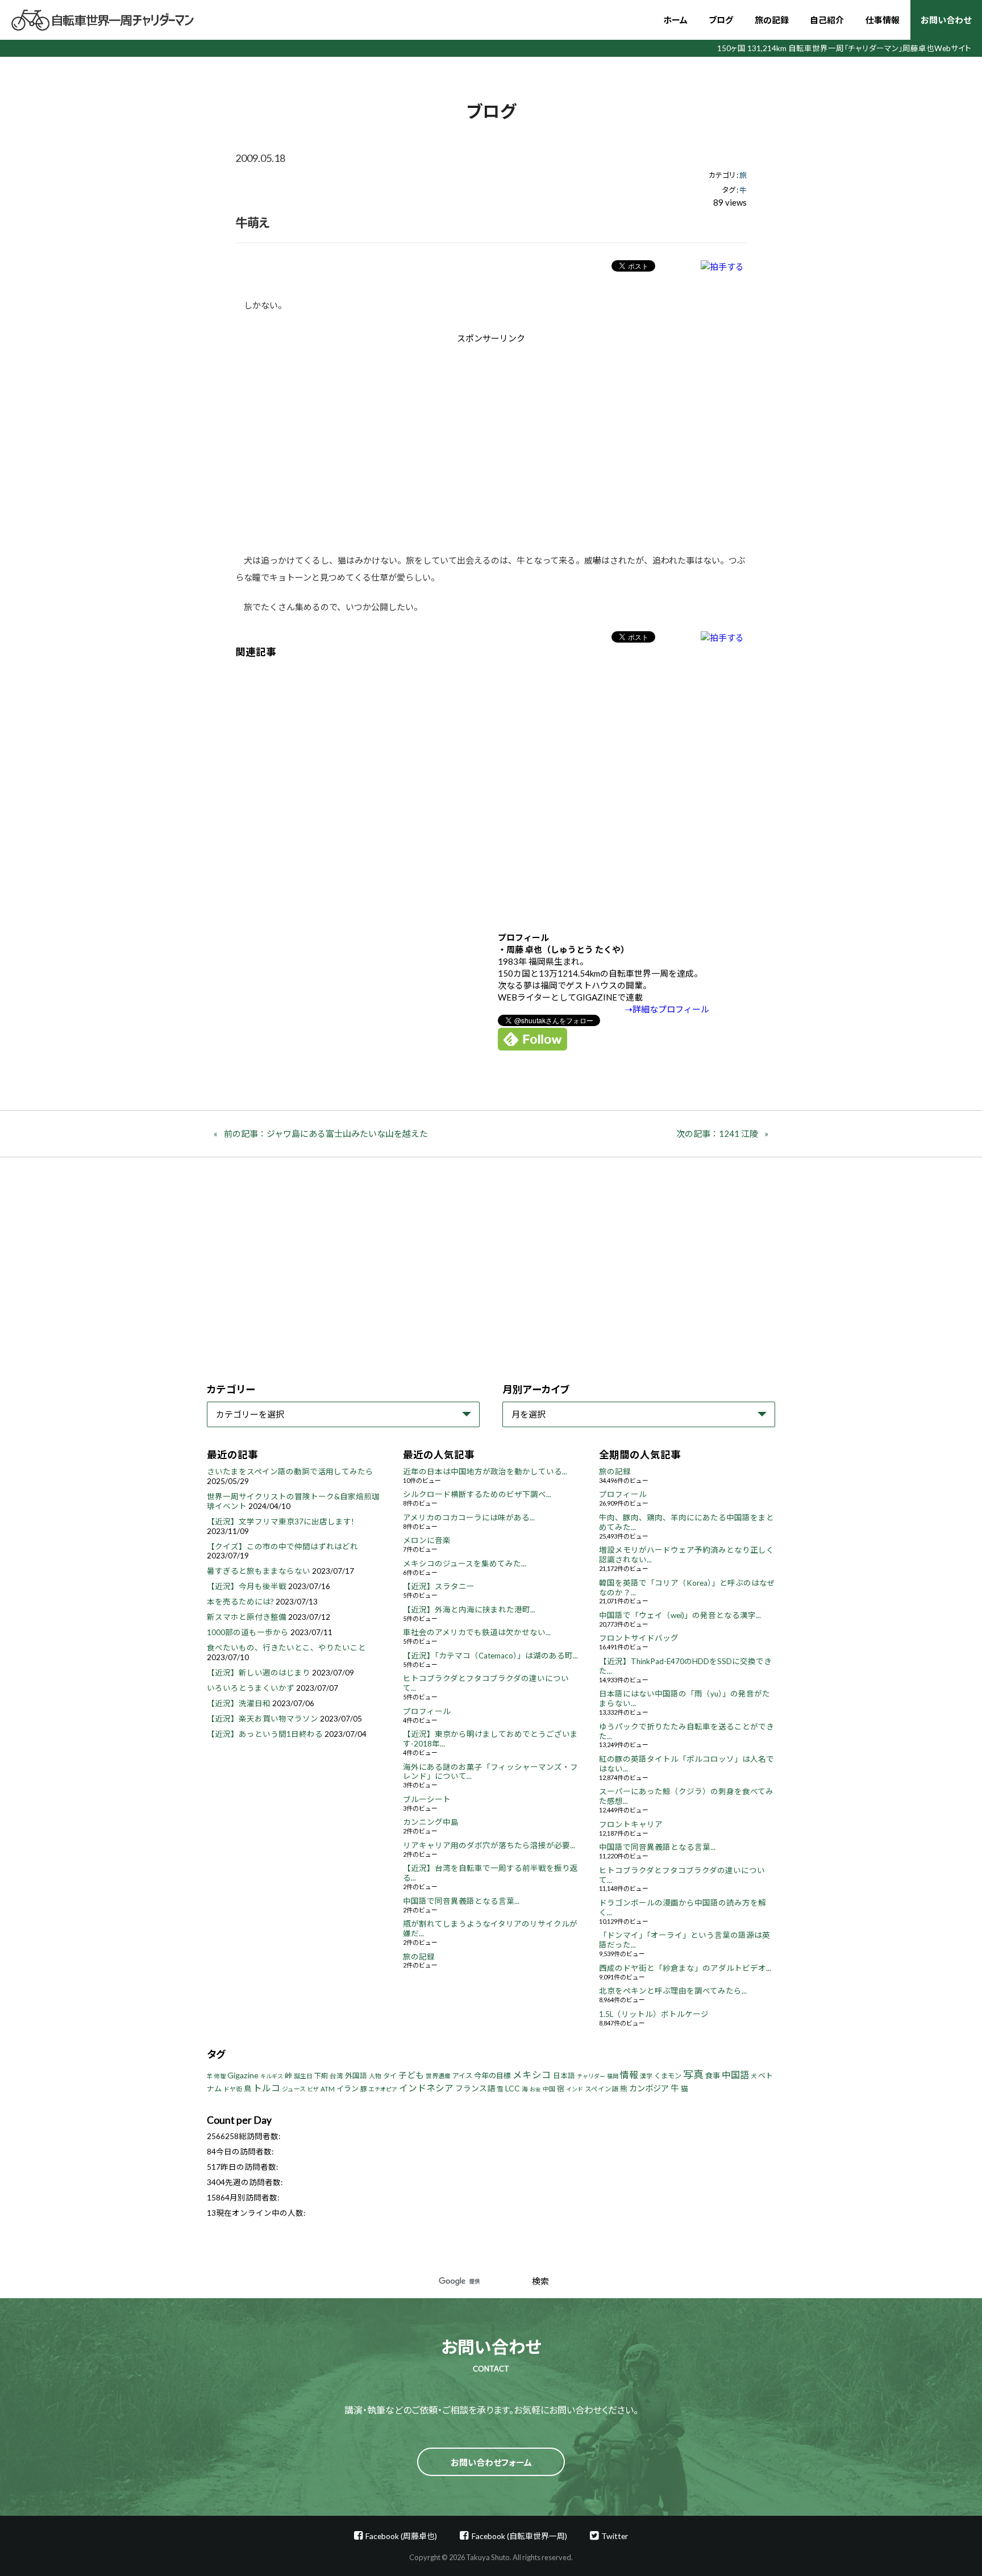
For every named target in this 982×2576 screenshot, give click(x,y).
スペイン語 (602, 2089)
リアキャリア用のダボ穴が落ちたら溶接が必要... (489, 1845)
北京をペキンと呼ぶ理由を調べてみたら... (673, 1991)
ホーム (675, 20)
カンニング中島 (431, 1822)
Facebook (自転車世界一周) (519, 2536)
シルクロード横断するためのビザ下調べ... (477, 1494)
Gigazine (243, 2075)
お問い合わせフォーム (491, 2462)
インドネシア (426, 2088)
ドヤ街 (233, 2089)
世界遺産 (438, 2076)
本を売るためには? (240, 1602)
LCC (513, 2088)
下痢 (321, 2076)
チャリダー (591, 2076)
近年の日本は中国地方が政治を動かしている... (485, 1472)
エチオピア (383, 2089)
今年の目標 (492, 2075)
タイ (390, 2076)
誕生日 (303, 2076)
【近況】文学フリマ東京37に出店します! (280, 1522)
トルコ (267, 2088)
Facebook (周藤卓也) (401, 2536)
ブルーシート (427, 1799)
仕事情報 (883, 20)
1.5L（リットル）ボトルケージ (654, 2014)
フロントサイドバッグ (639, 1638)
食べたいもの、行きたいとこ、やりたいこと (286, 1648)
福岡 (613, 2076)
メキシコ (532, 2075)
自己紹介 (827, 20)
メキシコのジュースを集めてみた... (465, 1564)
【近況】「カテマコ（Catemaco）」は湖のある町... (490, 1656)
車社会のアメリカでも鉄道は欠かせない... (477, 1632)
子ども (411, 2075)
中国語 (735, 2075)
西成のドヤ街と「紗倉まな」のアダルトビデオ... (685, 1968)
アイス (462, 2076)
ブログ (721, 20)
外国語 (356, 2076)
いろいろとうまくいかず (251, 1688)
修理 (220, 2076)
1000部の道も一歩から (248, 1632)
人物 (375, 2076)
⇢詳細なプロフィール (667, 1009)
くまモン (668, 2076)
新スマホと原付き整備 (247, 1617)
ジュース (294, 2089)
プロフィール (427, 1711)
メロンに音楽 (427, 1540)
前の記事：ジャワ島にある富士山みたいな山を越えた (326, 1133)
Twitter (615, 2536)
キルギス (272, 2076)
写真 (693, 2074)
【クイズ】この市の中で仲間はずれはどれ (282, 1547)
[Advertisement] (395, 440)
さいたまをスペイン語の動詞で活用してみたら (290, 1472)
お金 (535, 2089)
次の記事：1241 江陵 (717, 1133)
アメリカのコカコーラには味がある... (469, 1518)
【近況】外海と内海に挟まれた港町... (469, 1610)
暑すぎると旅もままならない (259, 1571)
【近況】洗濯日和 (239, 1703)
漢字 (646, 2076)
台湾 (336, 2076)
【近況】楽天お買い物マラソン (263, 1719)
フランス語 (475, 2088)
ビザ (313, 2089)
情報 (629, 2075)
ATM (328, 2089)
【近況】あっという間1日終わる (265, 1734)
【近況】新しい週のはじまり (259, 1673)
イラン (348, 2089)
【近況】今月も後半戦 (247, 1586)
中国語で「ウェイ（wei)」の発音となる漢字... (680, 1615)
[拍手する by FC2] (722, 266)
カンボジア (649, 2088)
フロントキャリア (631, 1824)
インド (575, 2089)
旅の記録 (772, 20)
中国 (549, 2089)
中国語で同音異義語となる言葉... (461, 1901)
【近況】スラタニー (439, 1586)
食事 (713, 2075)
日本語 (564, 2076)
